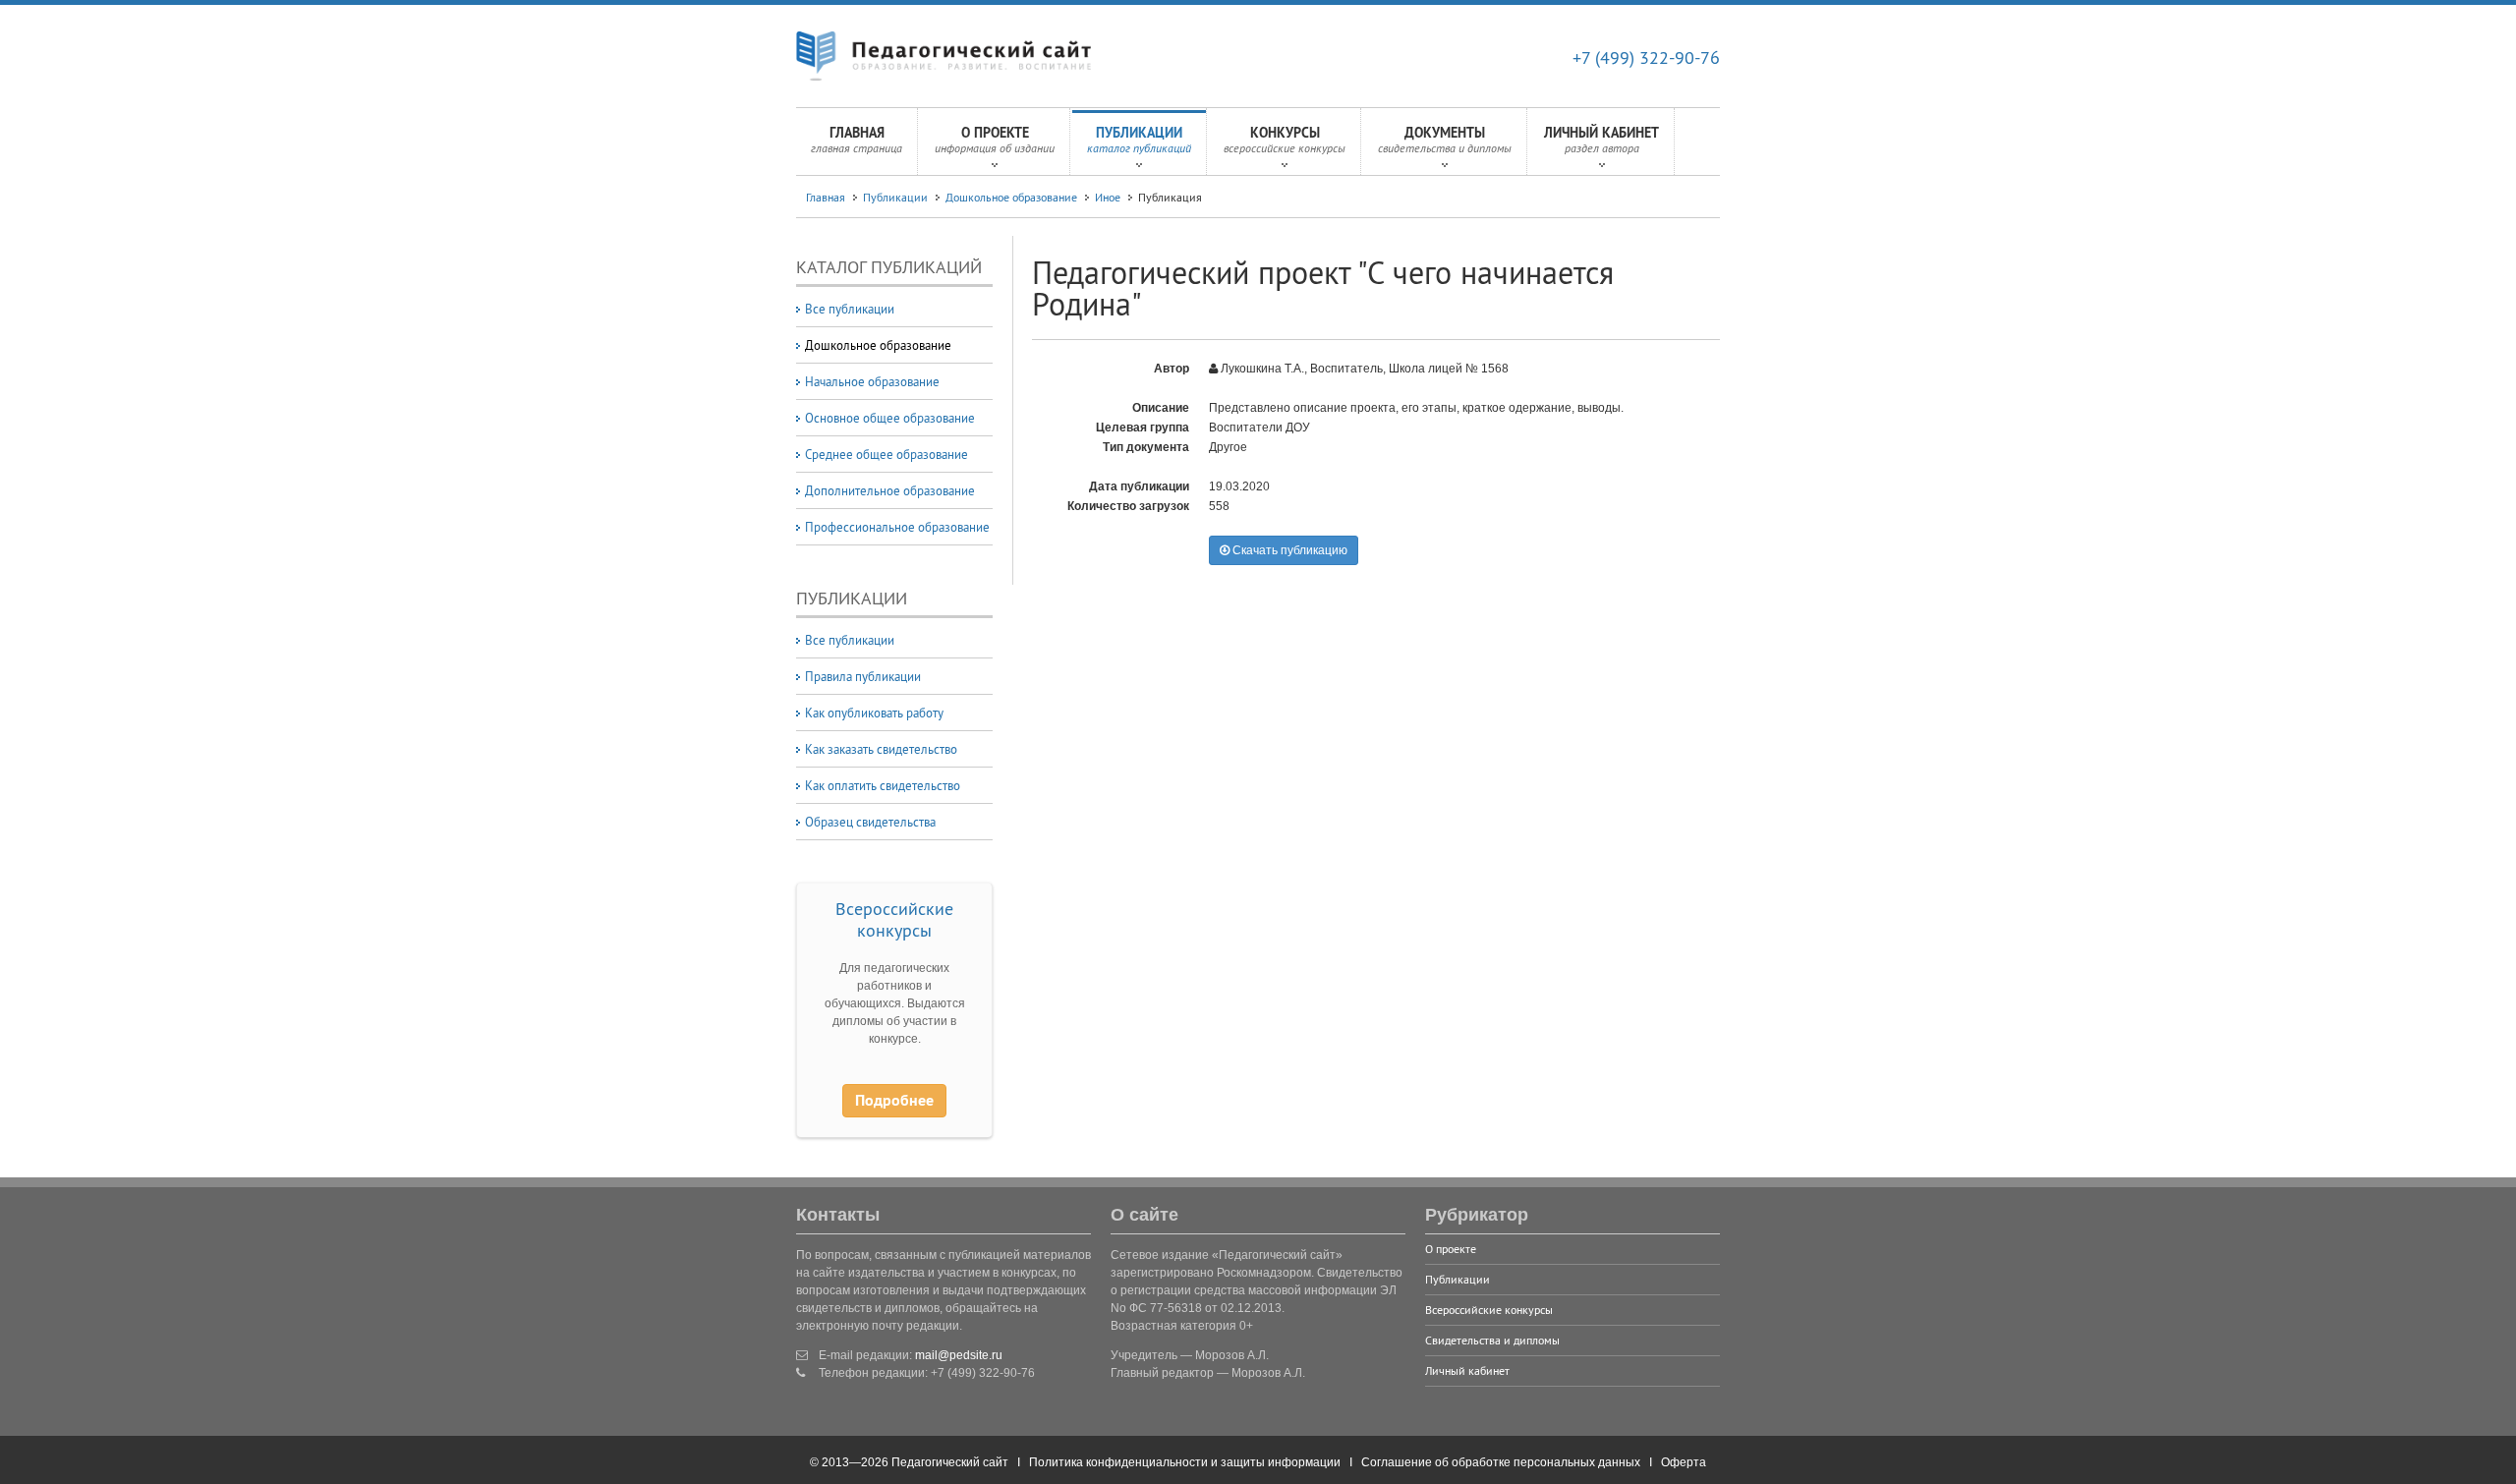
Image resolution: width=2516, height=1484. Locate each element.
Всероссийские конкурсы (894, 919)
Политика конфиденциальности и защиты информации (1185, 1462)
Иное (1108, 197)
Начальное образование (872, 381)
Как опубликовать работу (874, 713)
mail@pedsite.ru (959, 1355)
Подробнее (894, 1100)
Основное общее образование (890, 418)
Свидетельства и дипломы (1492, 1340)
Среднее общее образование (886, 454)
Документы (1445, 140)
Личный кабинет (1601, 140)
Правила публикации (863, 676)
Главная (857, 140)
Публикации (1139, 140)
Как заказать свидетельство (881, 749)
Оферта (1684, 1462)
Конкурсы (1285, 140)
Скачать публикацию (1288, 550)
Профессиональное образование (897, 527)
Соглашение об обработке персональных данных (1501, 1462)
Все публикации (850, 309)
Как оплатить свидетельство (883, 785)
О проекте (995, 140)
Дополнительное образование (890, 490)
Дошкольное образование (1011, 197)
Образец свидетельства (870, 822)
